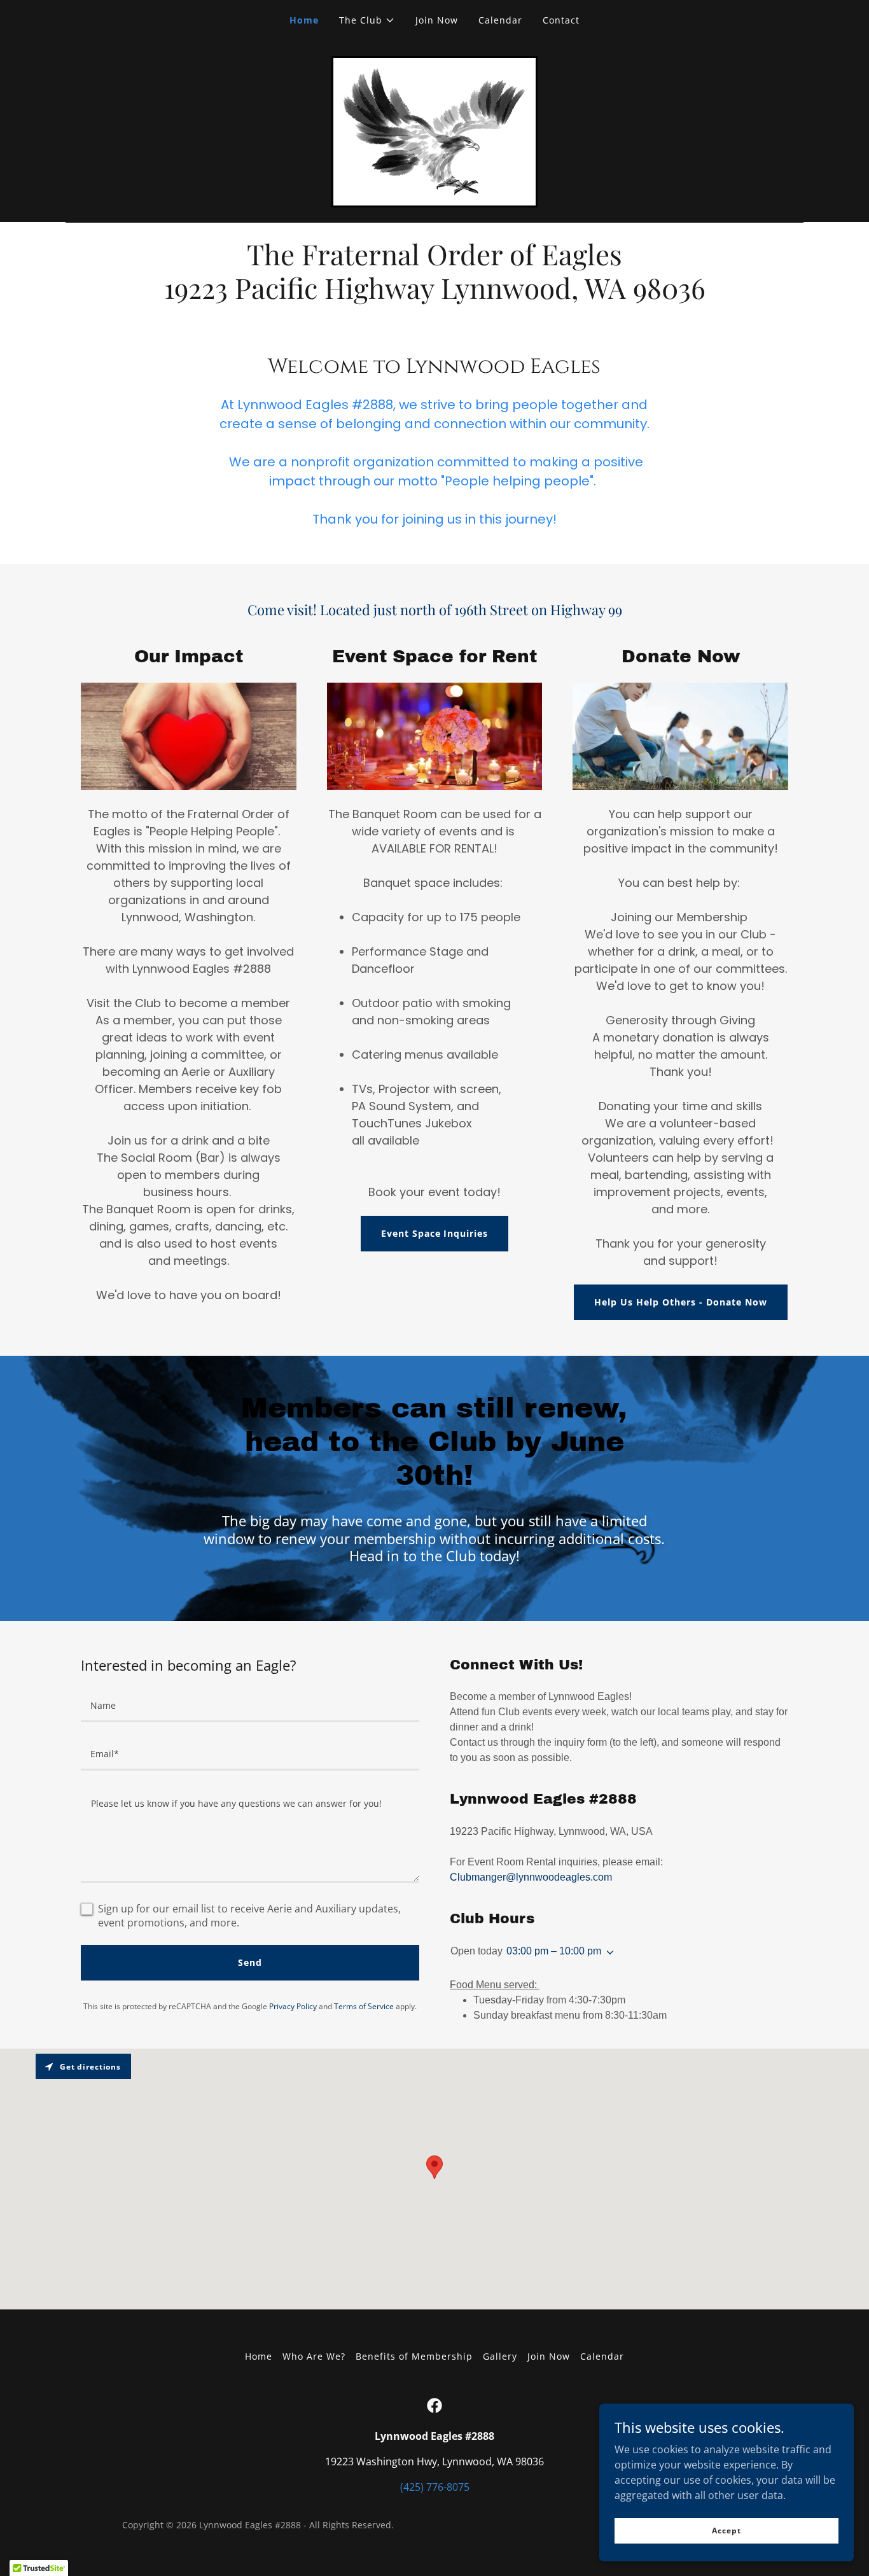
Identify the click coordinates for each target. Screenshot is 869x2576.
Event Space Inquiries (435, 1233)
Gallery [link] (500, 2356)
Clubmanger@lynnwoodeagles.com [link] (531, 1877)
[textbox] (250, 1706)
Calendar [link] (500, 20)
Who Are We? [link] (314, 2356)
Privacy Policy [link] (293, 2006)
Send (250, 1962)
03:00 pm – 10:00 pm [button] (554, 1951)
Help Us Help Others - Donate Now (681, 1302)
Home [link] (304, 20)
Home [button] (259, 2356)
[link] (434, 130)
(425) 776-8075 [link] (435, 2487)
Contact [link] (561, 20)
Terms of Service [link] (364, 2006)
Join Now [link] (437, 20)
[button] (367, 20)
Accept (726, 2531)
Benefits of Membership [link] (414, 2356)
